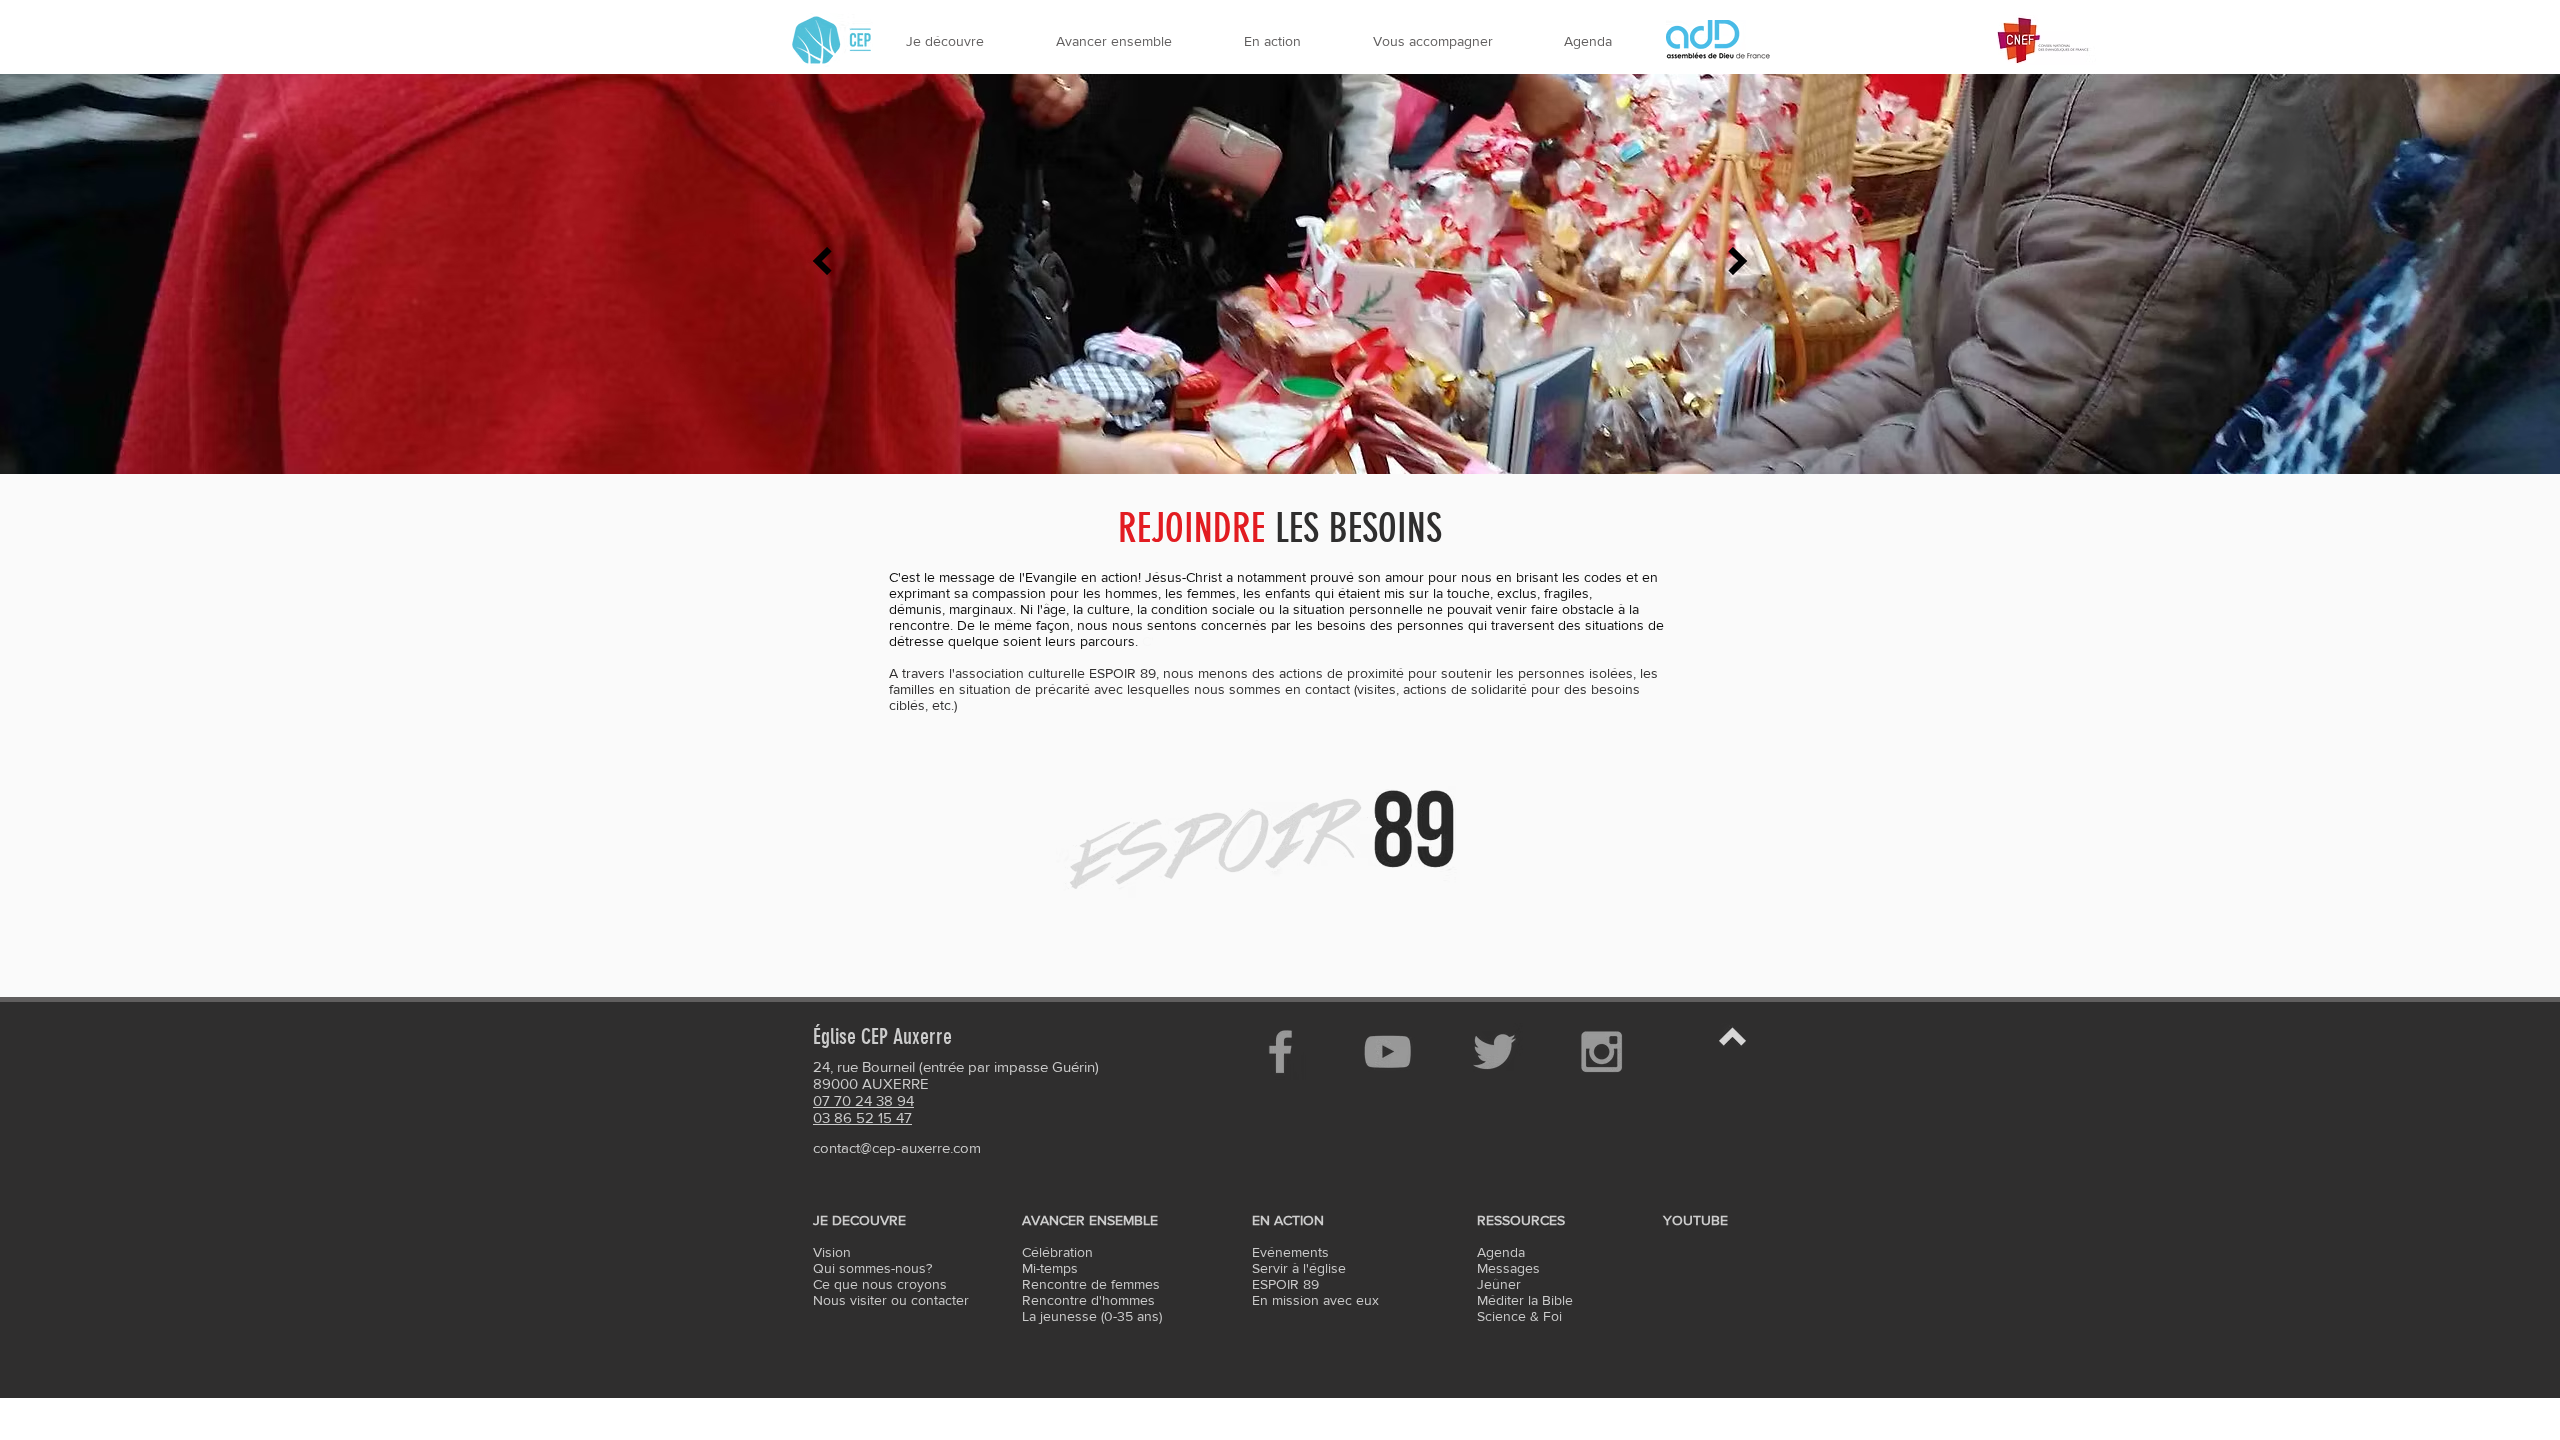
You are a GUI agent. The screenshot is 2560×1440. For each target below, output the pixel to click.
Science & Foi (1519, 1316)
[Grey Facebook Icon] (1280, 1051)
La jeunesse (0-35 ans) (1092, 1316)
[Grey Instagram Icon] (1601, 1051)
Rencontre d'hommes (1088, 1300)
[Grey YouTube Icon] (1387, 1051)
